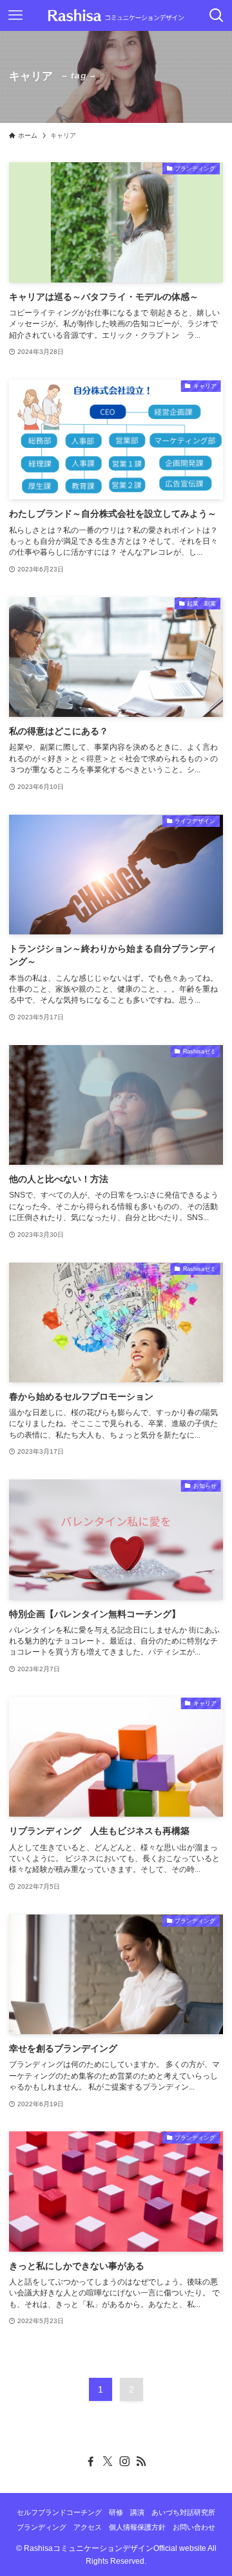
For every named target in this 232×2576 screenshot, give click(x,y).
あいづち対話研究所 (183, 2512)
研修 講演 (127, 2512)
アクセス (88, 2527)
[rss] (141, 2461)
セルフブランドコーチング (59, 2512)
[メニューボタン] (15, 15)
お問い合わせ (194, 2527)
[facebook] (91, 2461)
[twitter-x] (108, 2461)
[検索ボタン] (217, 15)
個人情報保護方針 (137, 2527)
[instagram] (124, 2461)
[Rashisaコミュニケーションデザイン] (116, 15)
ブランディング (42, 2527)
